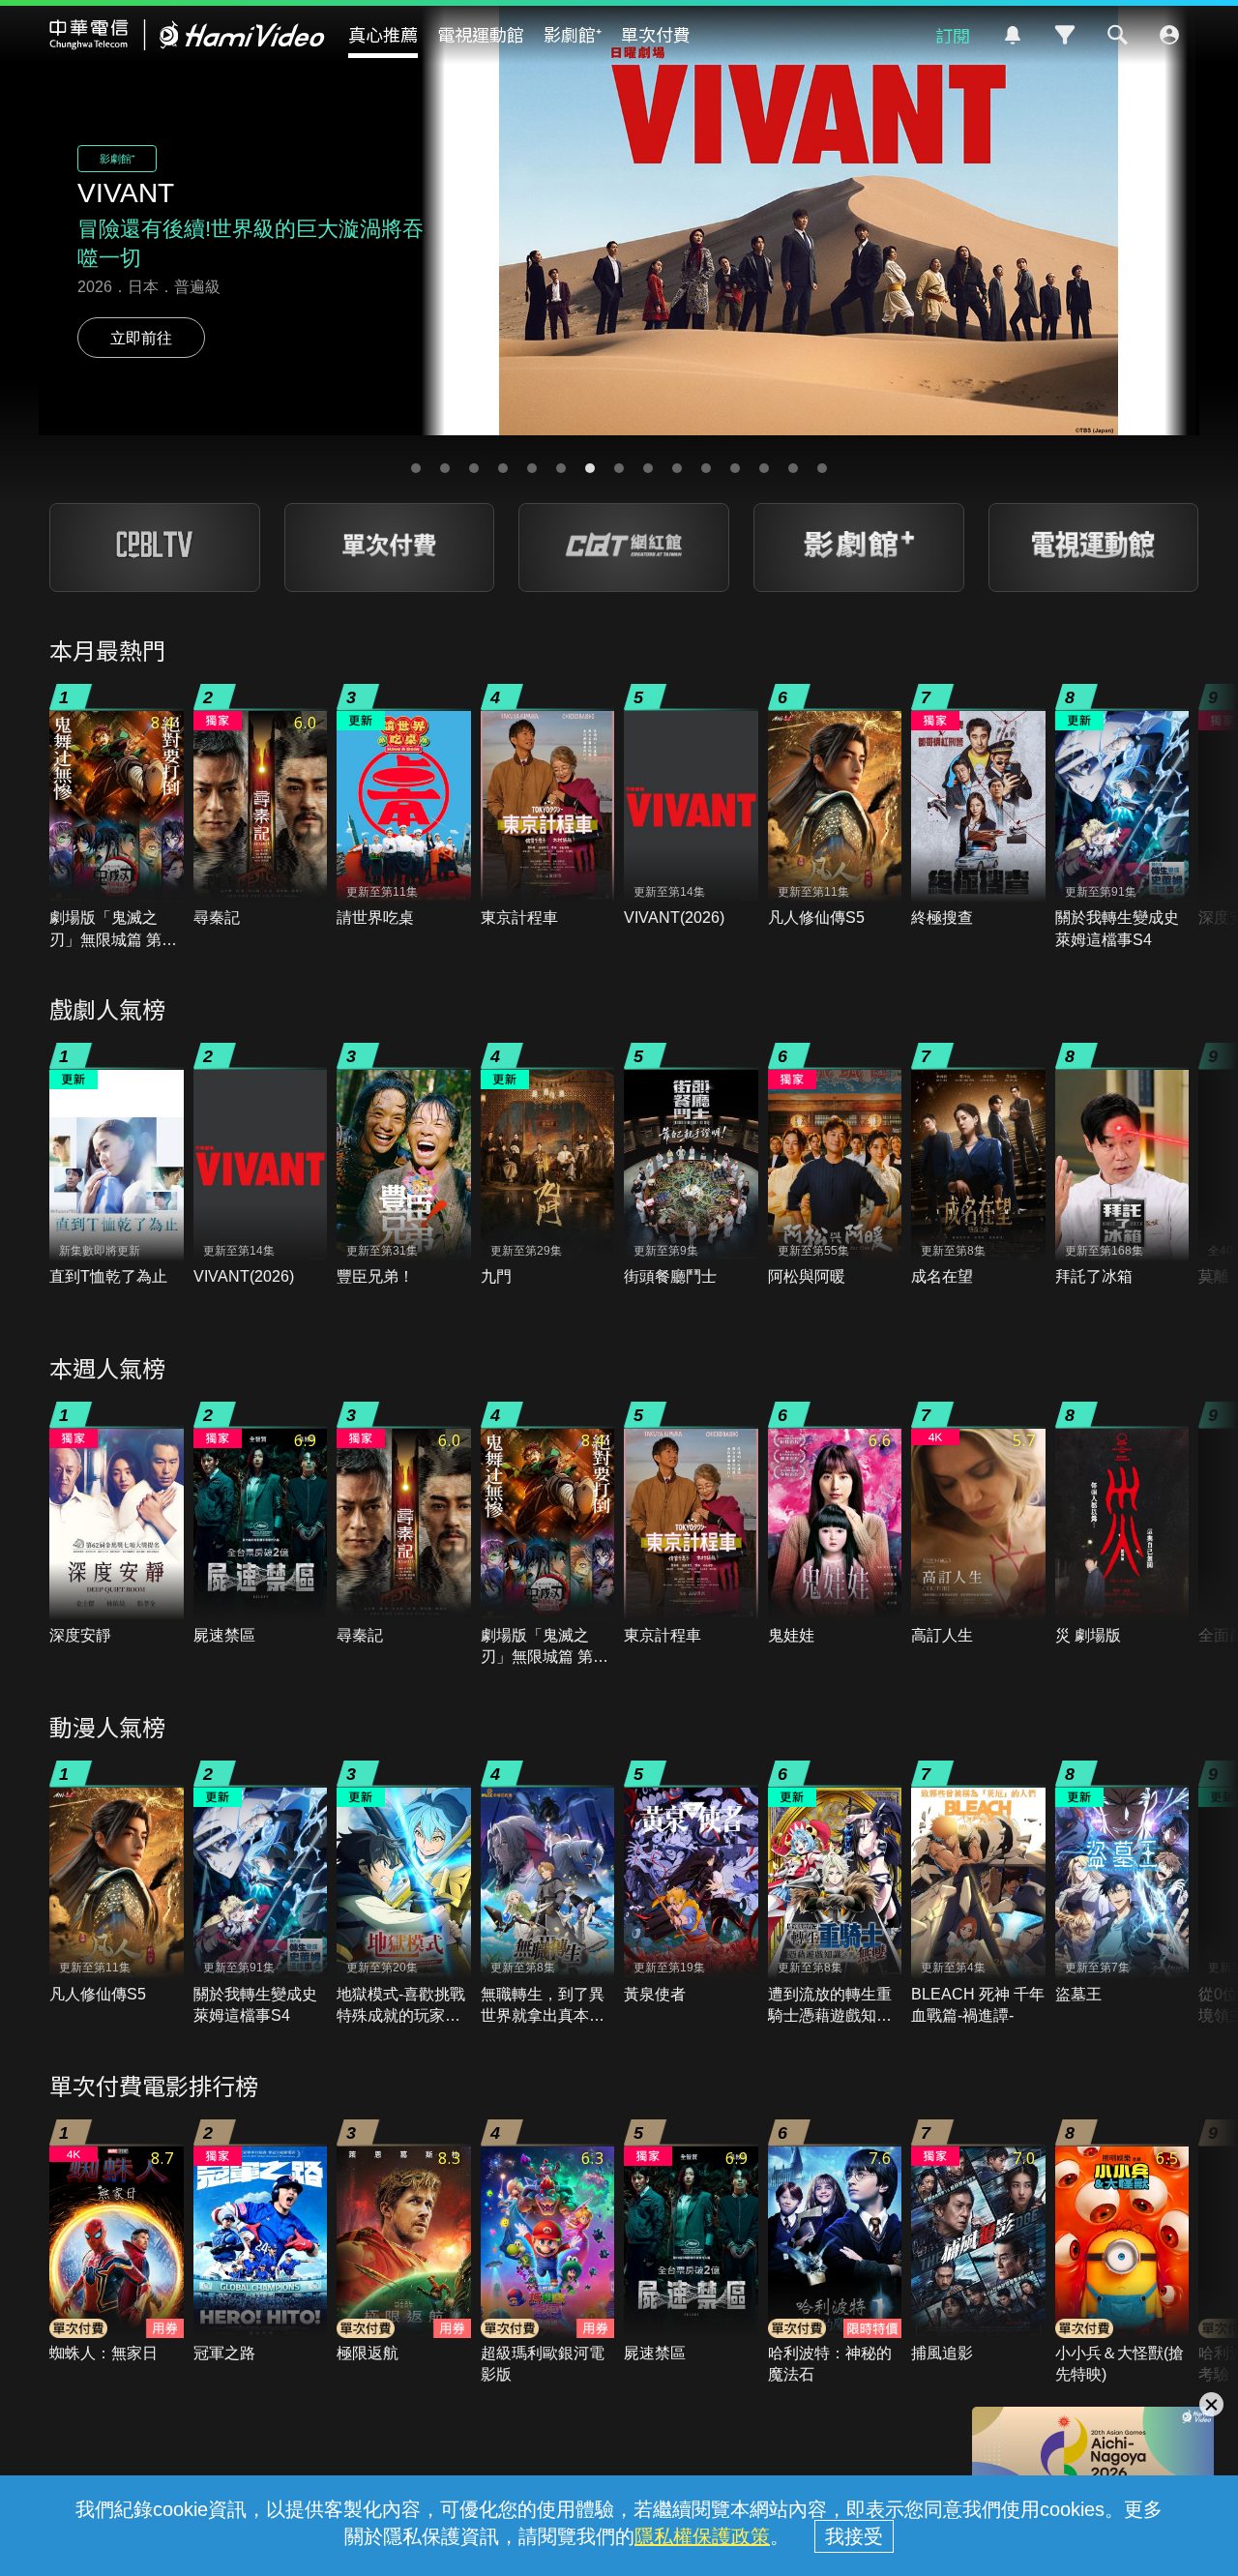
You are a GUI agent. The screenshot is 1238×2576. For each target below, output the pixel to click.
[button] (416, 468)
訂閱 (953, 35)
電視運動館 (481, 34)
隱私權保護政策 (702, 2536)
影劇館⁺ (573, 34)
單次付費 (656, 34)
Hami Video (187, 35)
